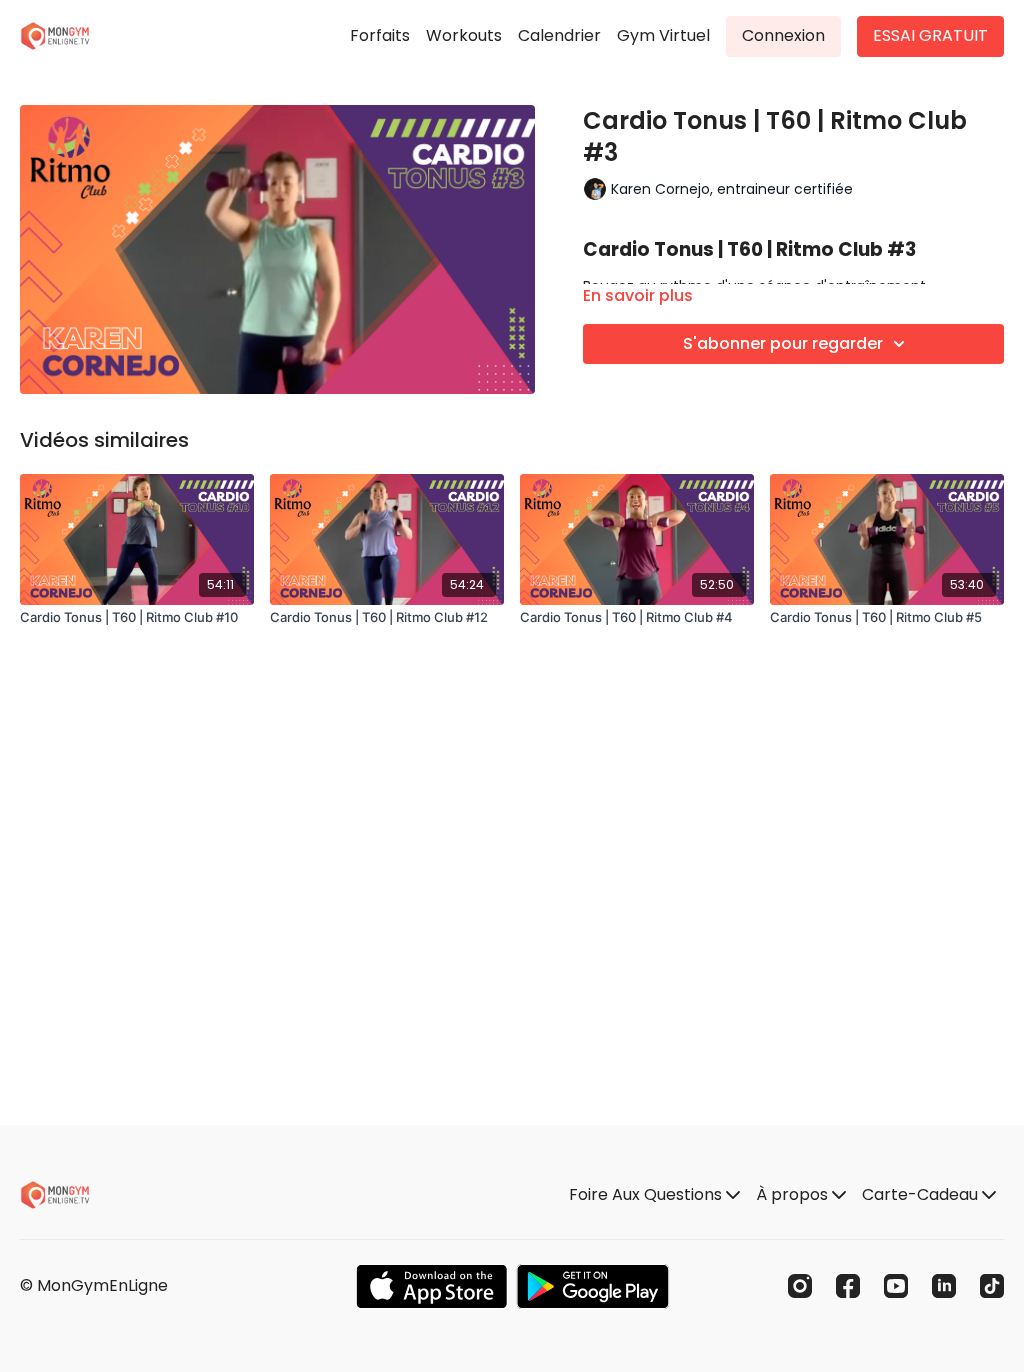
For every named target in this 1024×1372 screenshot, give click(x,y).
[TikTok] (992, 1286)
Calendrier (559, 35)
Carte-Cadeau (922, 1194)
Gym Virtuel (663, 35)
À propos (794, 1194)
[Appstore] (431, 1286)
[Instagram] (800, 1286)
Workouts (464, 35)
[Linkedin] (944, 1286)
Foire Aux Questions (647, 1194)
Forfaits (380, 35)
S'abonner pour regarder (783, 343)
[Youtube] (896, 1286)
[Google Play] (593, 1286)
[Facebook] (848, 1286)
